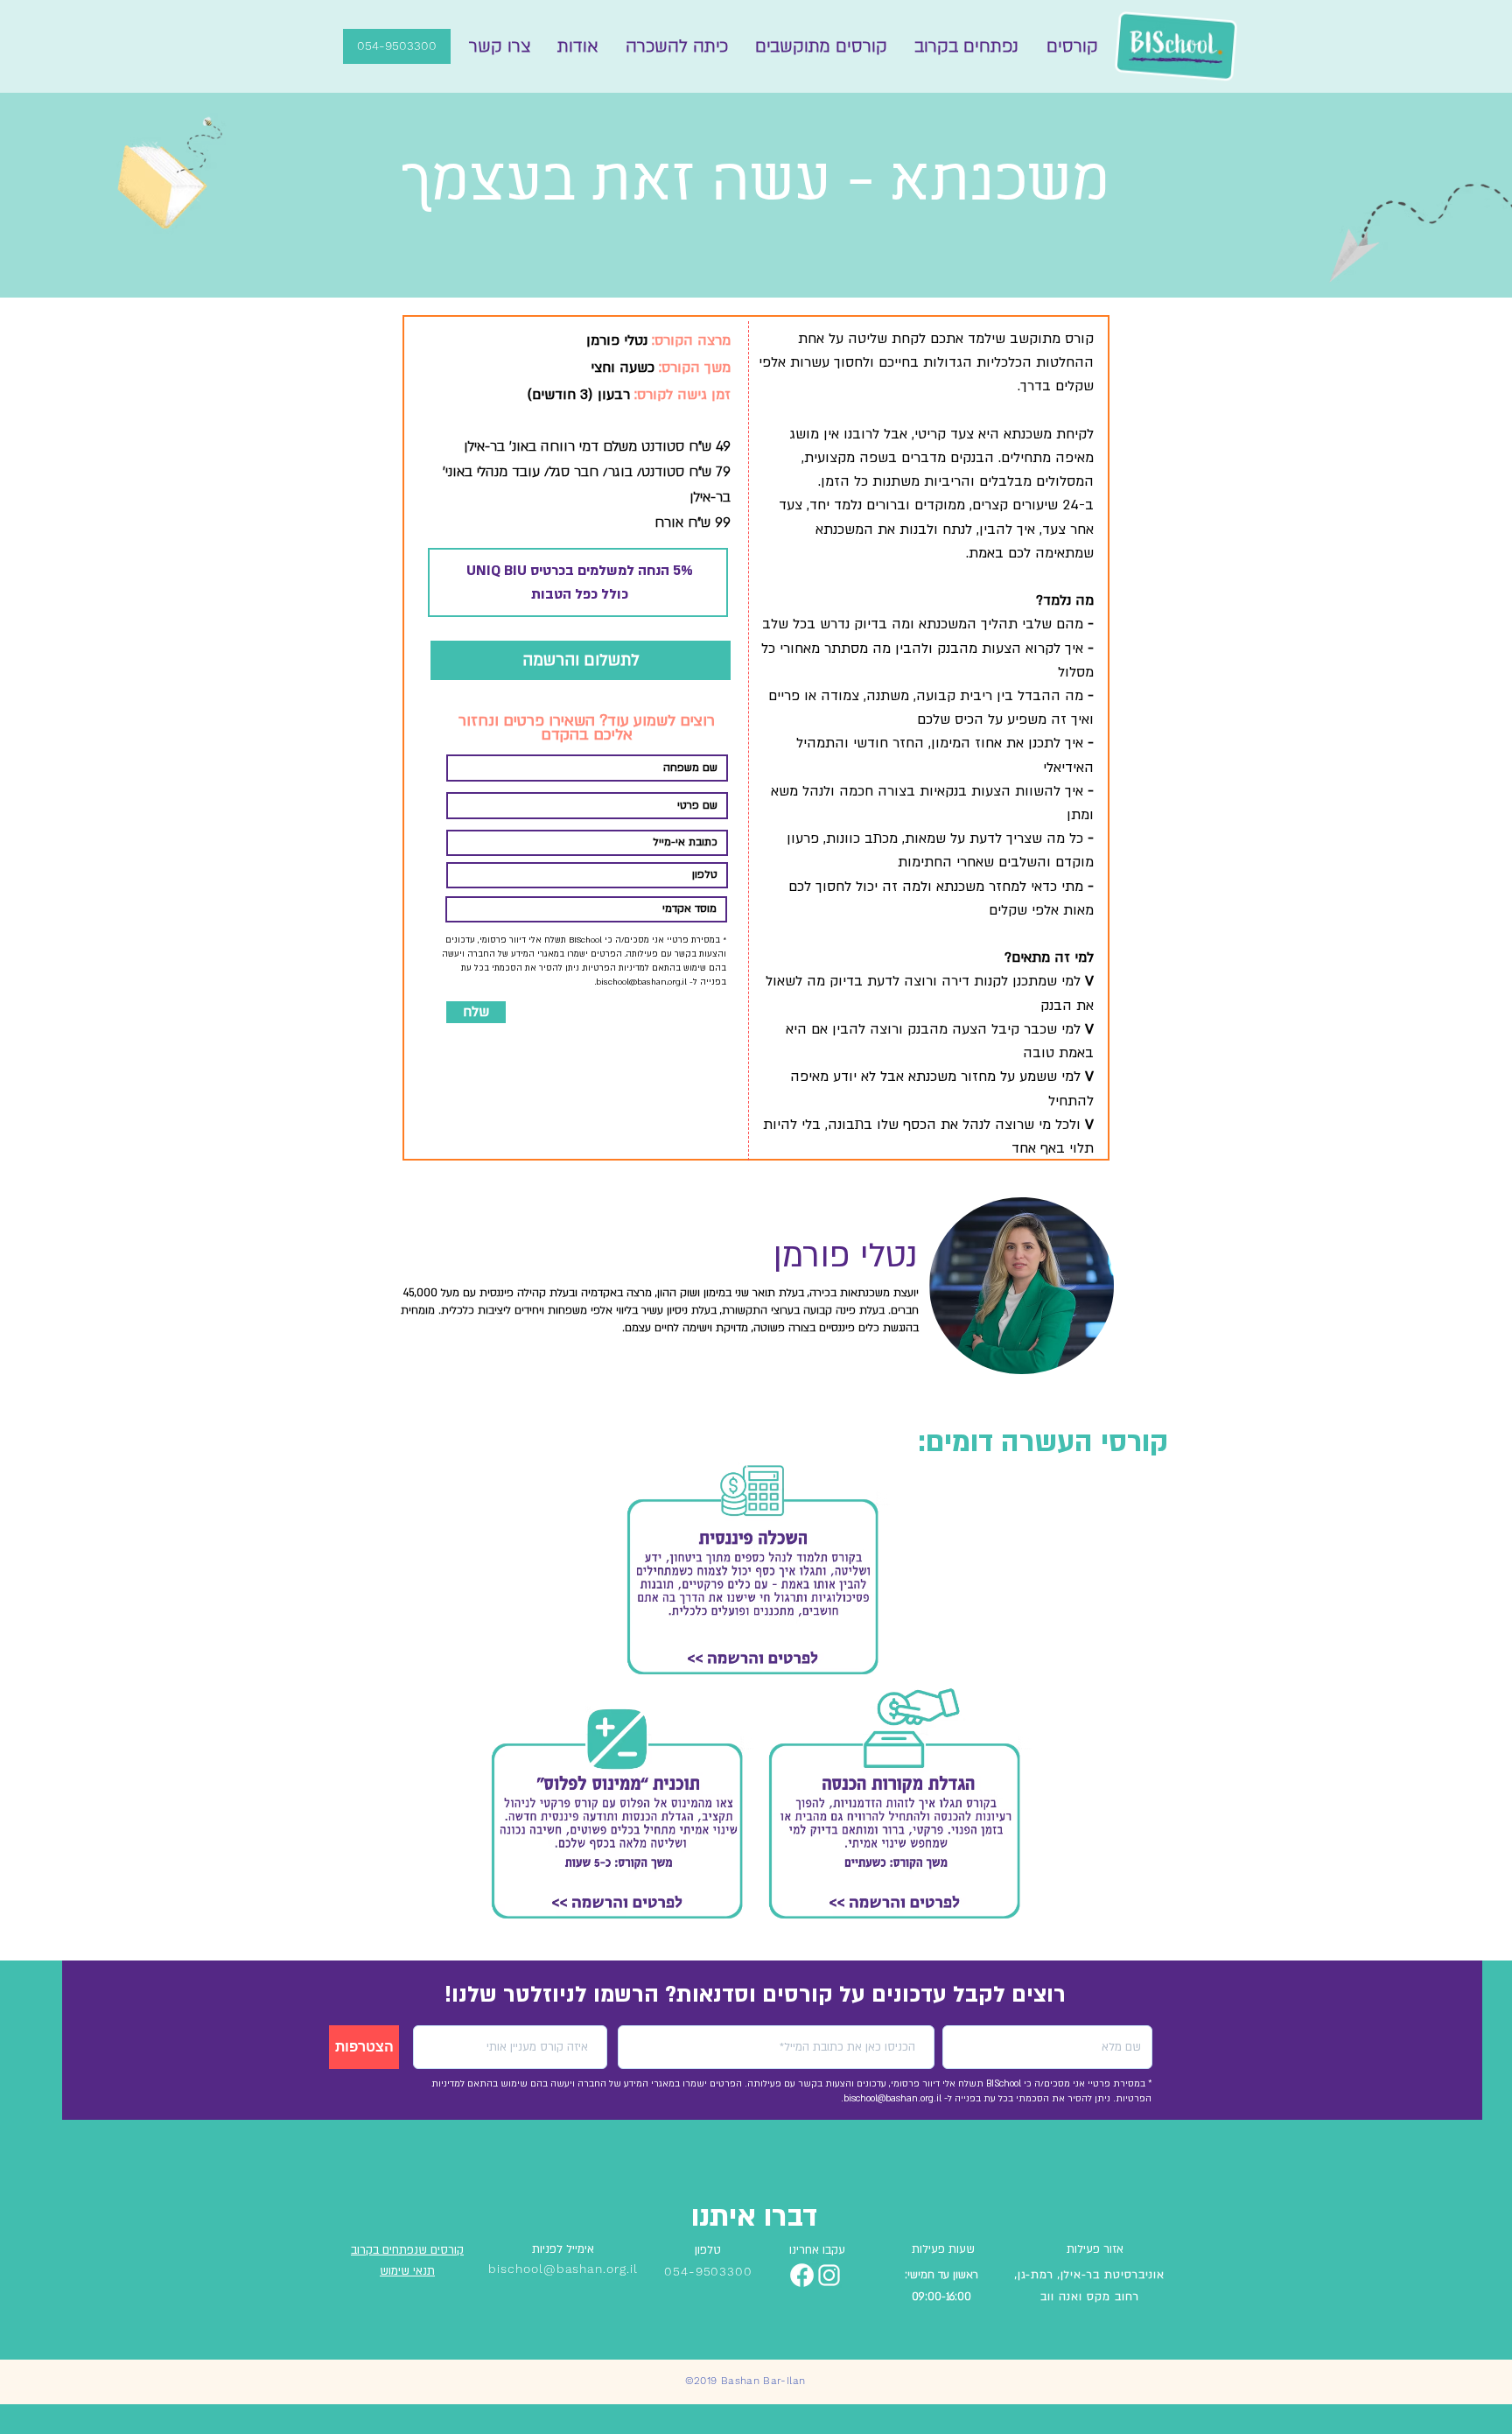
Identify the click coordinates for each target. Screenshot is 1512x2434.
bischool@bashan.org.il (641, 982)
